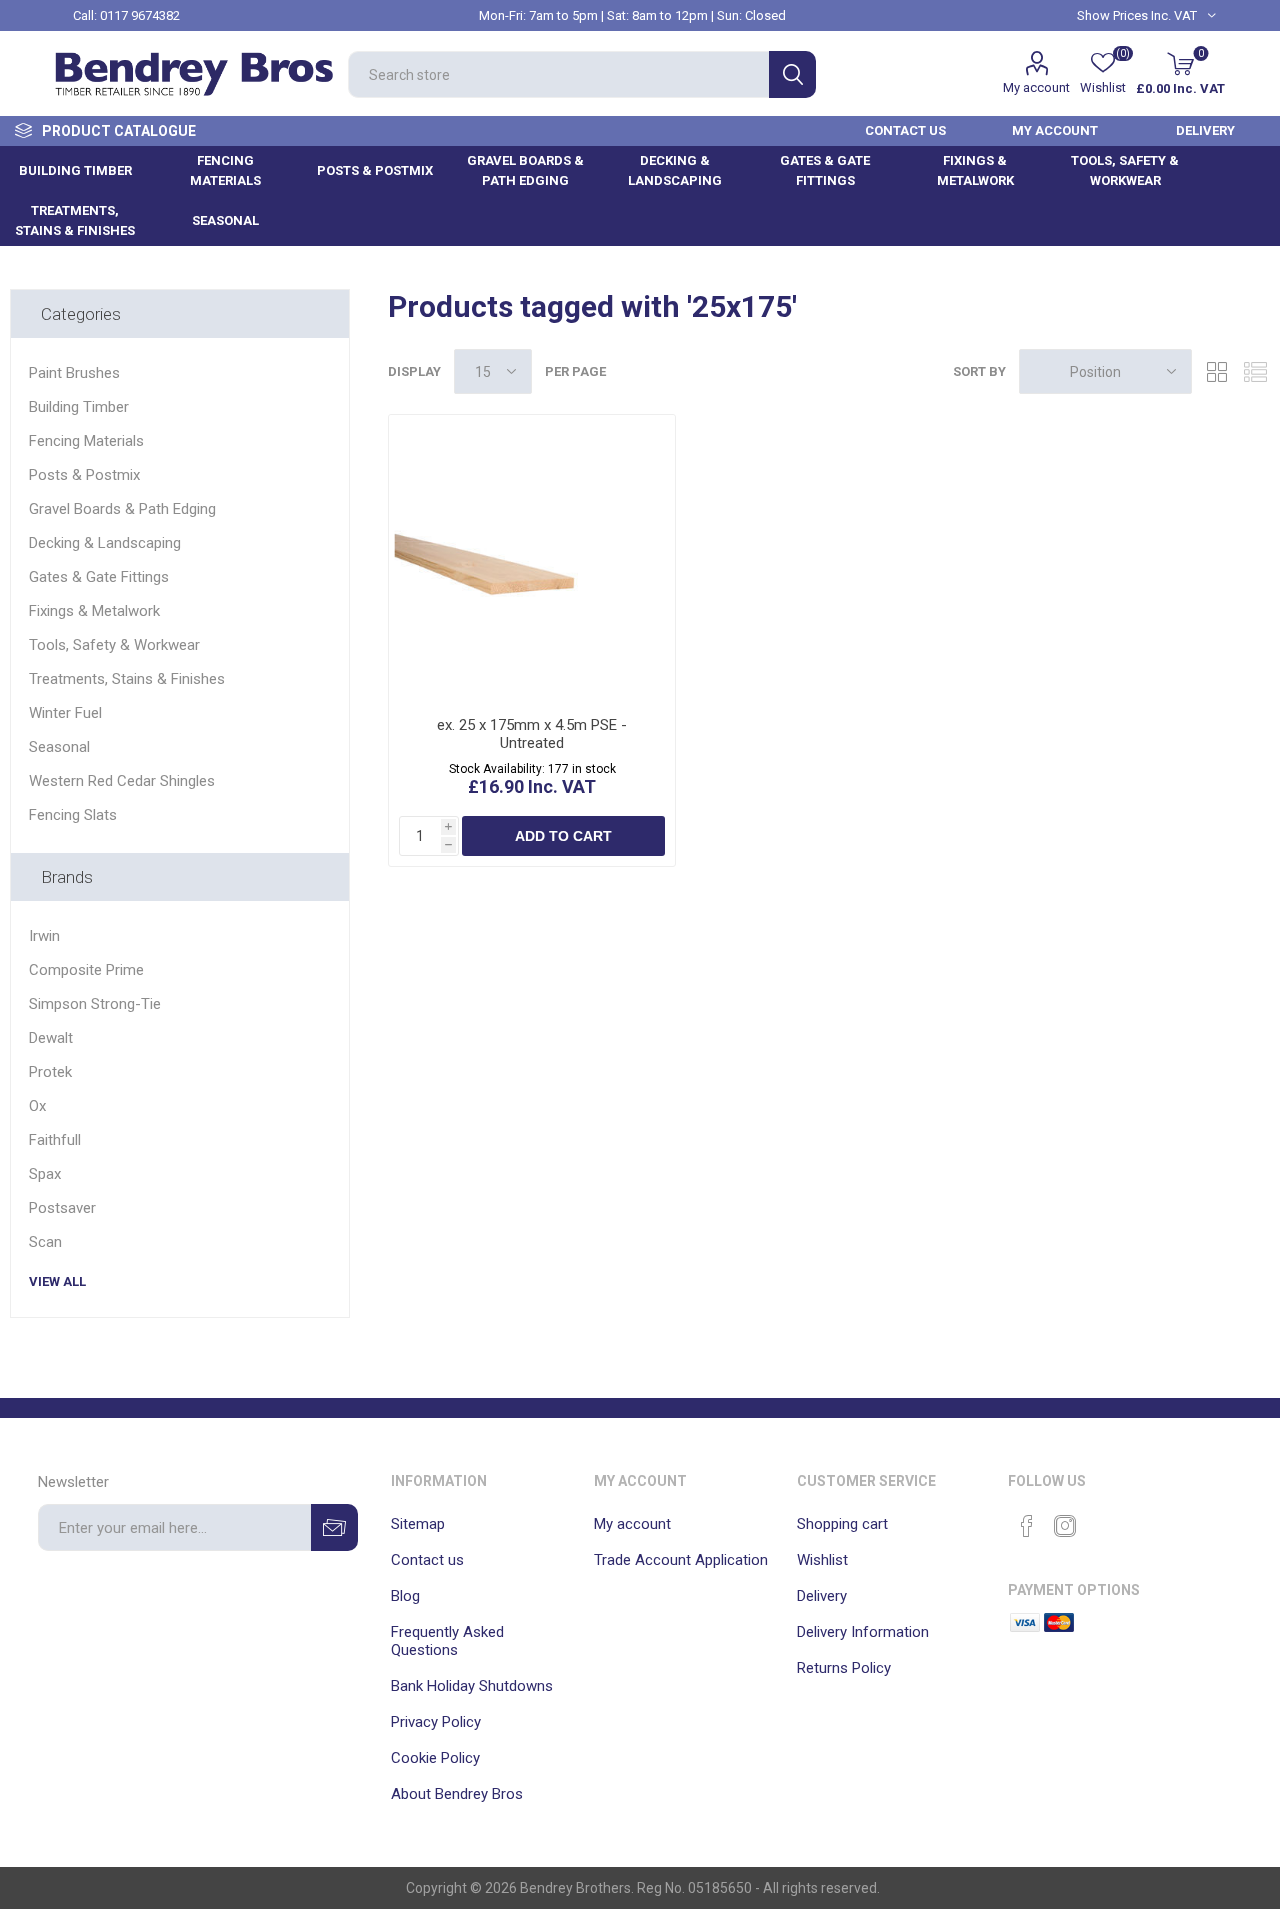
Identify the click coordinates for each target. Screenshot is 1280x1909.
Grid (1217, 371)
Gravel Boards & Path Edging (122, 509)
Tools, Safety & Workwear (114, 645)
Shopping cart (842, 1524)
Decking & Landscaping (105, 543)
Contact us (427, 1560)
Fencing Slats (73, 815)
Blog (405, 1596)
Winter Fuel (65, 713)
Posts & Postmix (84, 475)
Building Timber (79, 407)
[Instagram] (1065, 1526)
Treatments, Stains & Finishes (127, 679)
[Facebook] (1027, 1526)
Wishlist (822, 1560)
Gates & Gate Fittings (99, 577)
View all (57, 1281)
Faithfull (55, 1140)
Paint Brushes (74, 373)
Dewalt (51, 1038)
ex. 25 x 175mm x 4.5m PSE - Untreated (532, 734)
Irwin (44, 936)
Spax (45, 1174)
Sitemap (418, 1524)
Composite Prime (86, 970)
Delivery (822, 1596)
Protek (50, 1072)
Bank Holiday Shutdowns (472, 1686)
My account (1036, 87)
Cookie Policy (435, 1758)
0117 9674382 (140, 15)
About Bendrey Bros (457, 1794)
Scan (45, 1242)
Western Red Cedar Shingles (122, 781)
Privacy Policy (436, 1722)
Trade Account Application (681, 1560)
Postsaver (62, 1208)
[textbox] (558, 74)
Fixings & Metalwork (94, 611)
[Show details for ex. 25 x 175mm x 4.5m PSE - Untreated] (532, 558)
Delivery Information (863, 1632)
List (1255, 371)
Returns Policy (844, 1668)
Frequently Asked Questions (447, 1641)
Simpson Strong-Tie (95, 1004)
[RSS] (1103, 1520)
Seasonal (59, 747)
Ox (37, 1106)
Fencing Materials (86, 441)
